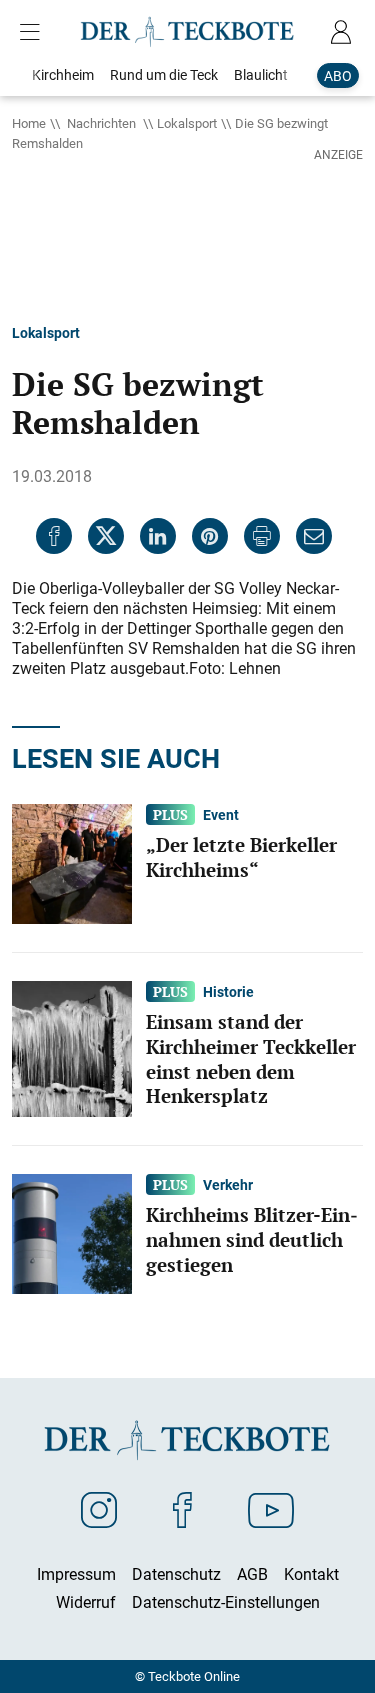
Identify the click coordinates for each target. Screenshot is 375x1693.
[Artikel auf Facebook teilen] (54, 536)
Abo (338, 75)
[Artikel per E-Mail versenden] (314, 536)
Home (29, 123)
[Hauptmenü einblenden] (34, 32)
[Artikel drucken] (262, 536)
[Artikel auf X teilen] (106, 536)
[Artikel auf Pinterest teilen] (210, 536)
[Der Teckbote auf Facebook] (182, 1509)
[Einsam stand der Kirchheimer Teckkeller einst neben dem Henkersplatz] (72, 1047)
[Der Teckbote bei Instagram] (99, 1509)
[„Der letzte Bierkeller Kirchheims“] (72, 862)
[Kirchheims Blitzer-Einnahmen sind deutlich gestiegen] (72, 1233)
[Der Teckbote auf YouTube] (271, 1509)
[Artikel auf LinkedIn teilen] (158, 536)
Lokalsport (187, 123)
